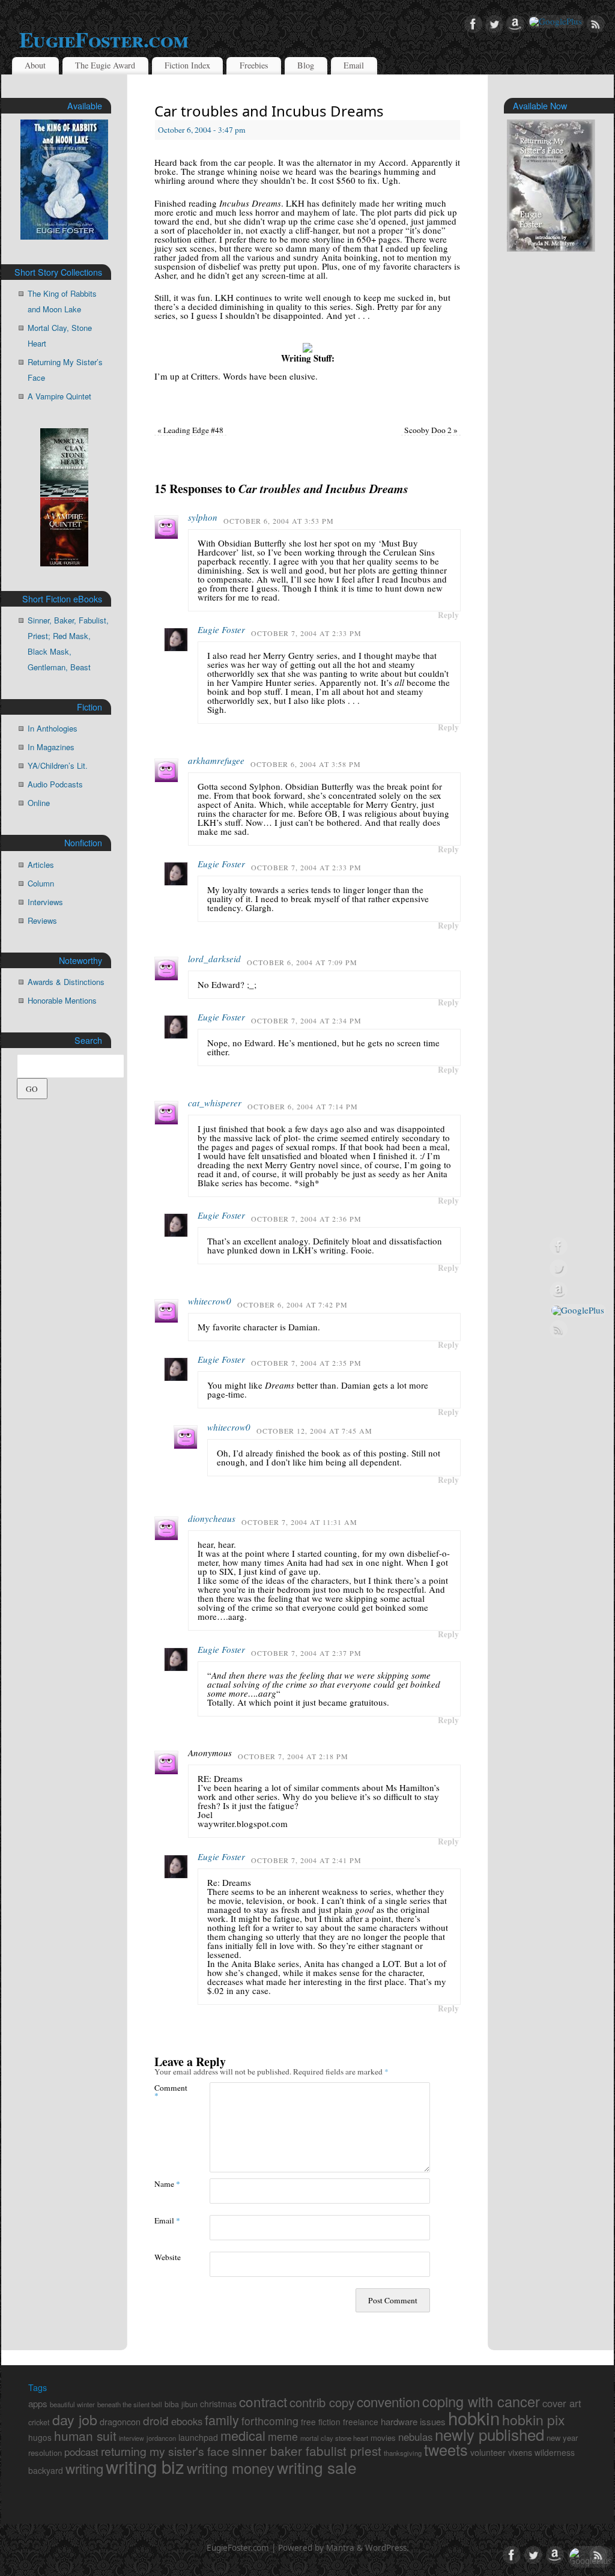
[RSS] (596, 25)
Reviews (42, 920)
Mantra (340, 2548)
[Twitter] (494, 25)
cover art (562, 2403)
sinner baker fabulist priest (307, 2450)
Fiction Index (187, 65)
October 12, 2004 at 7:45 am (314, 1431)
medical (243, 2435)
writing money (231, 2468)
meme (283, 2436)
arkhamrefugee (216, 760)
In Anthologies (53, 728)
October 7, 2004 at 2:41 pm (306, 1860)
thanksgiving (403, 2453)
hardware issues (413, 2421)
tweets (446, 2449)
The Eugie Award (105, 65)
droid (156, 2420)
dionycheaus (212, 1518)
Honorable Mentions (62, 1000)
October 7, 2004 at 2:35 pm (306, 1363)
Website (168, 2257)
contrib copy (322, 2402)
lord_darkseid (214, 959)
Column (41, 883)
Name (167, 2184)
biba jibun (181, 2404)
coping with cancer (481, 2401)
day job (75, 2419)
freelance (361, 2422)
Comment (168, 2091)
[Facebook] (473, 25)
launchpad (198, 2437)
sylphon (203, 517)
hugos (40, 2437)
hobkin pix (534, 2419)
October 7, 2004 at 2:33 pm (306, 633)
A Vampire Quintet (59, 396)
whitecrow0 (210, 1301)
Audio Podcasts (55, 784)
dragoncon (120, 2421)
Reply (448, 615)
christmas (218, 2404)
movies (383, 2438)
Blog (306, 65)
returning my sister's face (165, 2451)
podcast (81, 2452)
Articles (41, 865)
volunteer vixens (501, 2452)
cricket (39, 2422)
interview (132, 2438)
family (222, 2420)
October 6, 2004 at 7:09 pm (302, 962)
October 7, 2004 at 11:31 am (299, 1522)
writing (84, 2468)
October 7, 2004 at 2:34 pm (306, 1020)
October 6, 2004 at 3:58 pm (306, 764)
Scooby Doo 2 (431, 430)
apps (38, 2403)
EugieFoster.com (104, 39)
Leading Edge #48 (190, 430)
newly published (489, 2434)
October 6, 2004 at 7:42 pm (292, 1305)
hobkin (474, 2417)
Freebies (254, 65)
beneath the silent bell (130, 2404)
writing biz (145, 2466)
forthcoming (270, 2421)
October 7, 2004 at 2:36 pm (306, 1219)
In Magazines (51, 747)
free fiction (321, 2422)
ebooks (187, 2421)
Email (354, 65)
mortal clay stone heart (334, 2438)
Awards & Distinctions (66, 982)
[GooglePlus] (556, 22)
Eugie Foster (221, 629)
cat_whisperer (215, 1103)
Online (39, 803)
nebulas (415, 2437)
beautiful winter (72, 2404)
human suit (85, 2435)
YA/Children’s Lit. (58, 765)
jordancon (161, 2438)
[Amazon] (515, 25)
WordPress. (387, 2548)
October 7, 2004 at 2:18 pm (293, 1756)
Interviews (45, 902)
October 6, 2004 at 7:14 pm (303, 1106)
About (35, 65)
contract (263, 2401)
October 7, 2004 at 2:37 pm (306, 1653)
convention (388, 2401)
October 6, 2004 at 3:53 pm (279, 521)
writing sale (317, 2467)
